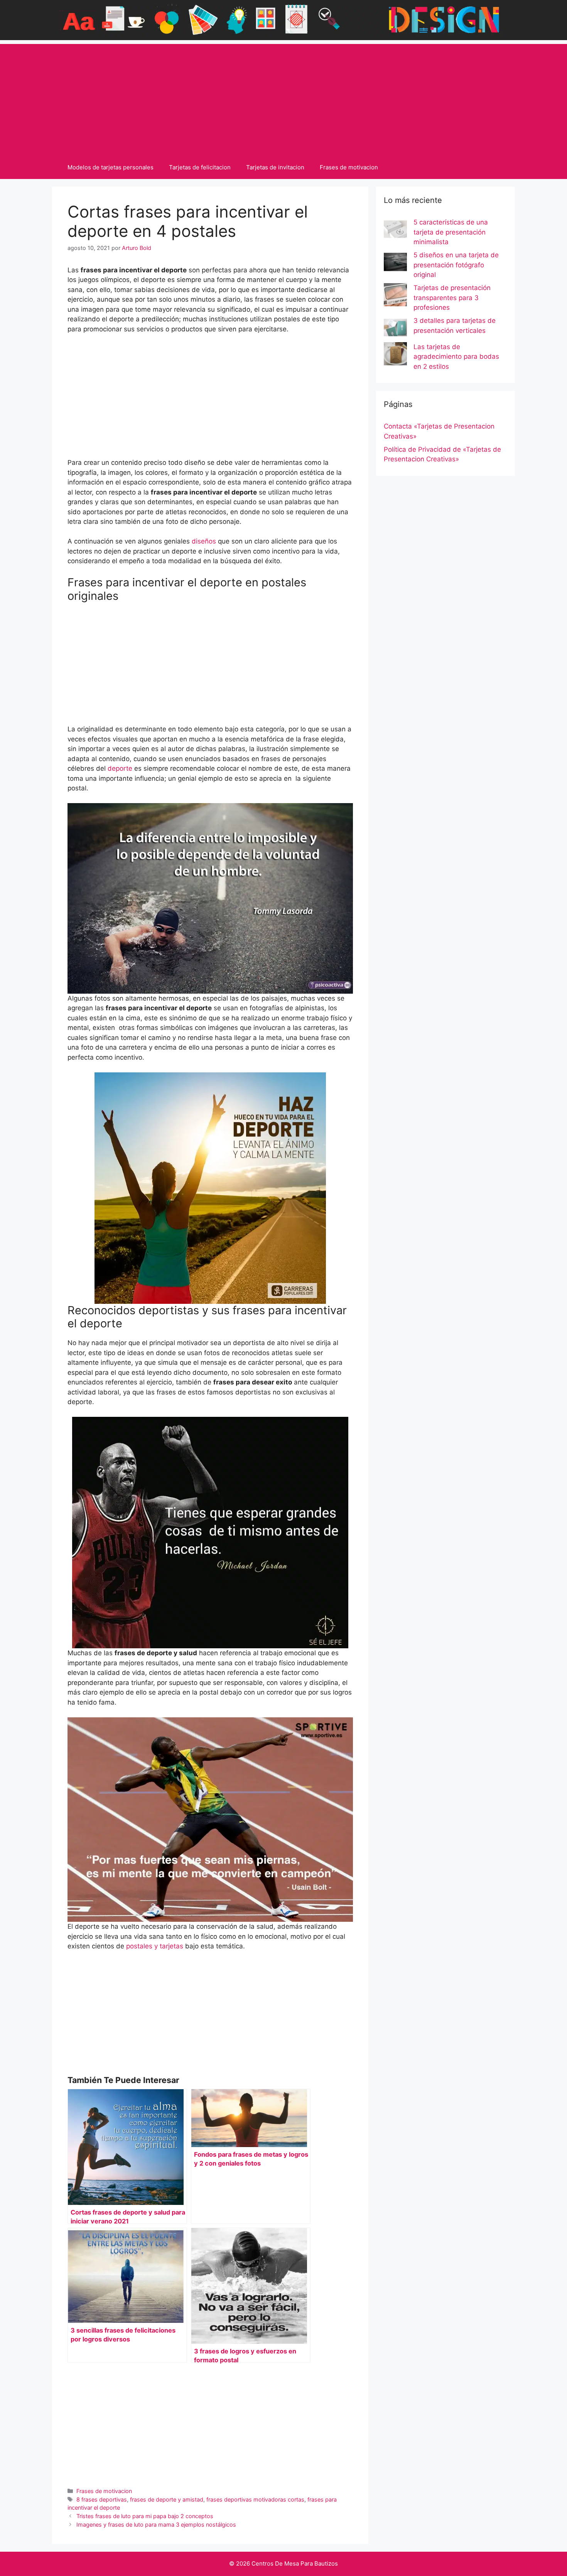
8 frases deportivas (102, 2499)
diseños (205, 541)
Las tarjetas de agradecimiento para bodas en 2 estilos (456, 357)
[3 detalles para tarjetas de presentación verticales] (395, 329)
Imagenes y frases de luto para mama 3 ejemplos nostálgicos (156, 2525)
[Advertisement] (283, 98)
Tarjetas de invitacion (275, 167)
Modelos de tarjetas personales (111, 167)
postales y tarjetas (156, 1946)
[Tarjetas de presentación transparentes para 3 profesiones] (395, 296)
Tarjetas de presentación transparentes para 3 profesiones (452, 298)
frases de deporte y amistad (167, 2499)
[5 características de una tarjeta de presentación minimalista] (395, 231)
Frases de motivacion (349, 167)
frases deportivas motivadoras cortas (255, 2499)
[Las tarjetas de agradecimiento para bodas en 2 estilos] (395, 355)
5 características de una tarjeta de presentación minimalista (451, 232)
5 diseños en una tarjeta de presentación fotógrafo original (456, 265)
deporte (120, 768)
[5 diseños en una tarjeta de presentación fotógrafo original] (395, 263)
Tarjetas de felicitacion (200, 167)
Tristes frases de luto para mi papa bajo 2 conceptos (145, 2516)
